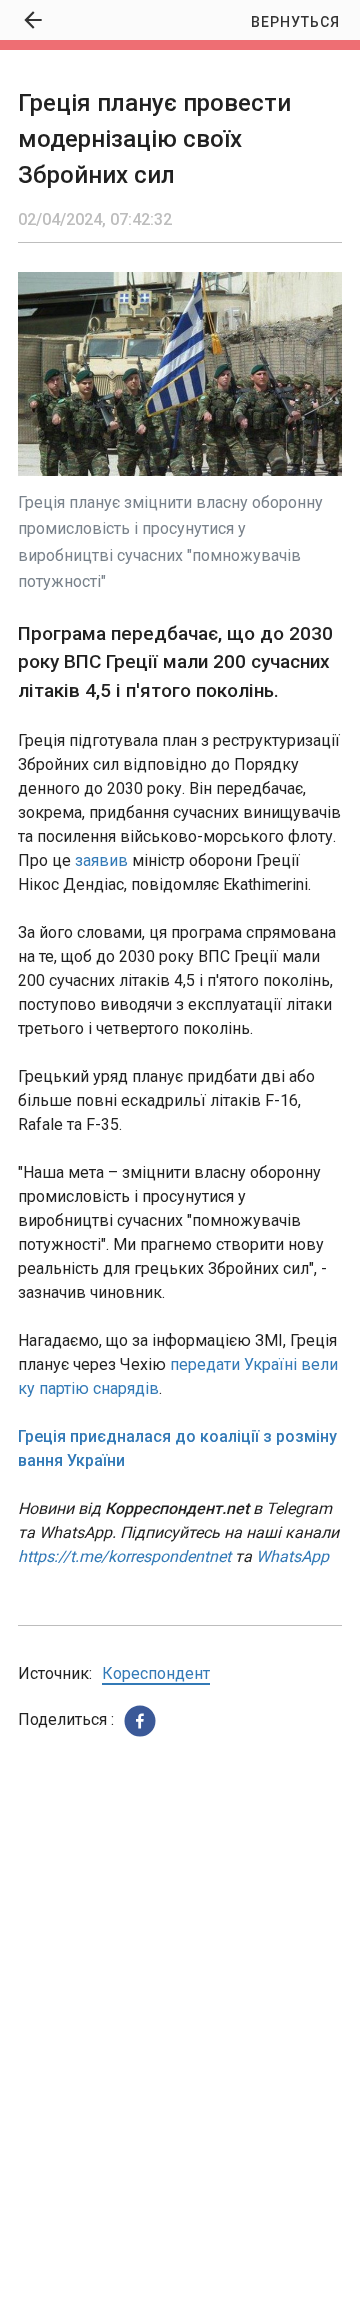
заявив (101, 860)
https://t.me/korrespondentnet (124, 1556)
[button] (140, 1721)
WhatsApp (292, 1556)
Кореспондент (156, 1673)
